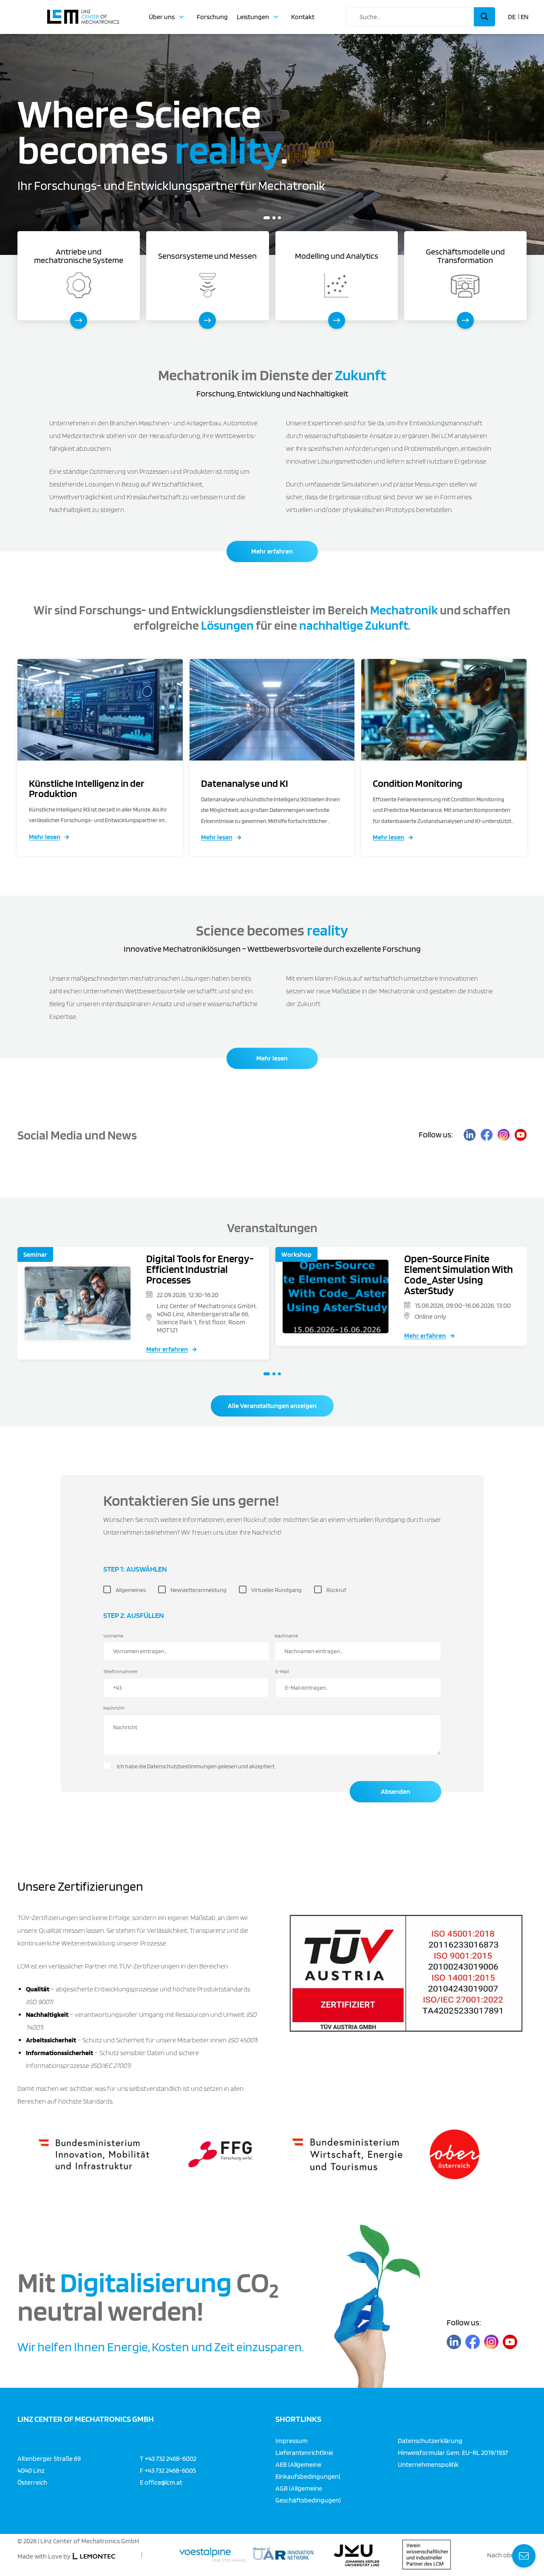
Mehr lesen (45, 837)
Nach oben (503, 2555)
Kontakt (303, 17)
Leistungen (253, 17)
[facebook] (487, 1135)
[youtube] (521, 1135)
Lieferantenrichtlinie (304, 2452)
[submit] (484, 17)
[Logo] (83, 13)
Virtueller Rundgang (276, 1590)
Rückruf (336, 1590)
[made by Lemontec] (94, 2556)
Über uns (162, 17)
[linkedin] (470, 1135)
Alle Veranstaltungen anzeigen (272, 1406)
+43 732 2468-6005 (170, 2470)
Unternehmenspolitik (428, 2464)
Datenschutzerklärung (430, 2440)
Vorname (113, 1636)
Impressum (292, 2440)
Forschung (212, 17)
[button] (265, 218)
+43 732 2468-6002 (171, 2458)
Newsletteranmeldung (198, 1590)
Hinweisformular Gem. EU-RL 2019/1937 (453, 2452)
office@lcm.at (163, 2482)
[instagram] (504, 1135)
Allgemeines (131, 1590)
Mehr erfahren (272, 551)
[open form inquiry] (524, 2556)
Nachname (286, 1636)
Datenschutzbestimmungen (182, 1766)
